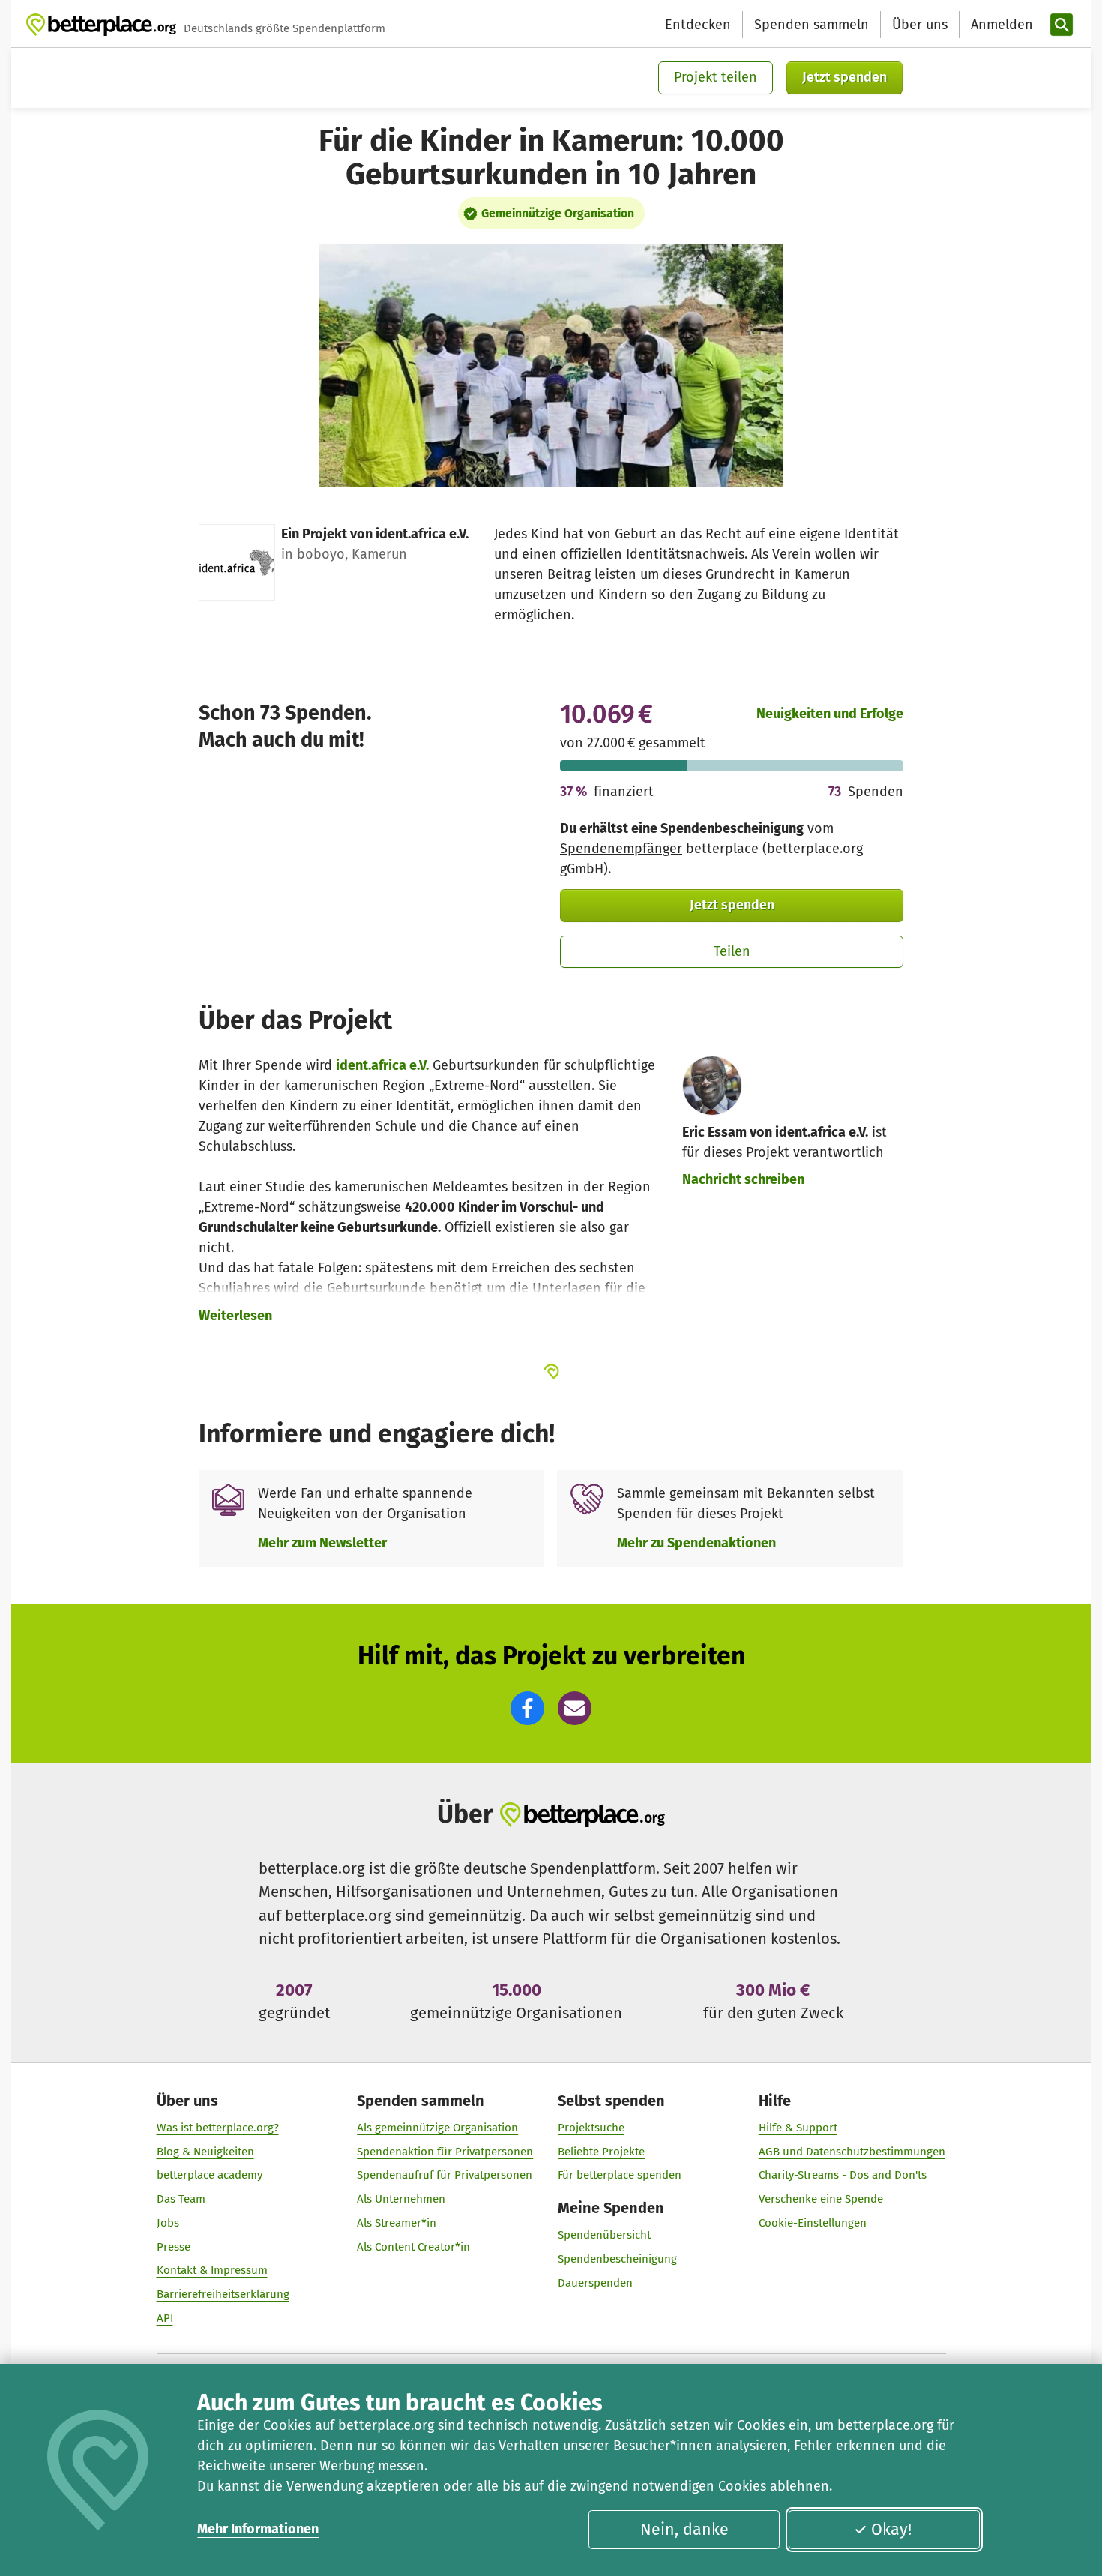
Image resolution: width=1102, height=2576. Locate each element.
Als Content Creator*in (413, 2247)
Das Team (181, 2199)
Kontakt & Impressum (212, 2270)
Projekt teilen (716, 77)
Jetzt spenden (844, 77)
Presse (174, 2247)
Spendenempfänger (621, 849)
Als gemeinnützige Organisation (437, 2128)
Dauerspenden (595, 2283)
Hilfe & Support (798, 2128)
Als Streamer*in (397, 2223)
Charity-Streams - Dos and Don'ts (843, 2175)
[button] (527, 1708)
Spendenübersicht (604, 2235)
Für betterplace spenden (620, 2175)
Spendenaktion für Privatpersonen (445, 2152)
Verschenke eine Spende (821, 2199)
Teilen (732, 951)
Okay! (891, 2530)
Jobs (168, 2223)
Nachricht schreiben (743, 1179)
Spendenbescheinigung (617, 2259)
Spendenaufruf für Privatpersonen (445, 2175)
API (165, 2318)
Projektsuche (591, 2128)
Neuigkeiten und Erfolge (830, 714)
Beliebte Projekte (601, 2152)
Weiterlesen (235, 1316)
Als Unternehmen (401, 2199)
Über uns (920, 25)
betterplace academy (210, 2175)
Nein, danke (684, 2530)
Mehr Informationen (258, 2529)
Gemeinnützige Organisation (558, 213)
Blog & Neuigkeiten (205, 2152)
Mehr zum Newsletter (322, 1543)
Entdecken (698, 25)
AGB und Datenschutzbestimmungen (852, 2152)
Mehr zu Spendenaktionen (696, 1543)
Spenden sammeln (812, 25)
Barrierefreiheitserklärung (223, 2294)
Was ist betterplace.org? (218, 2128)
